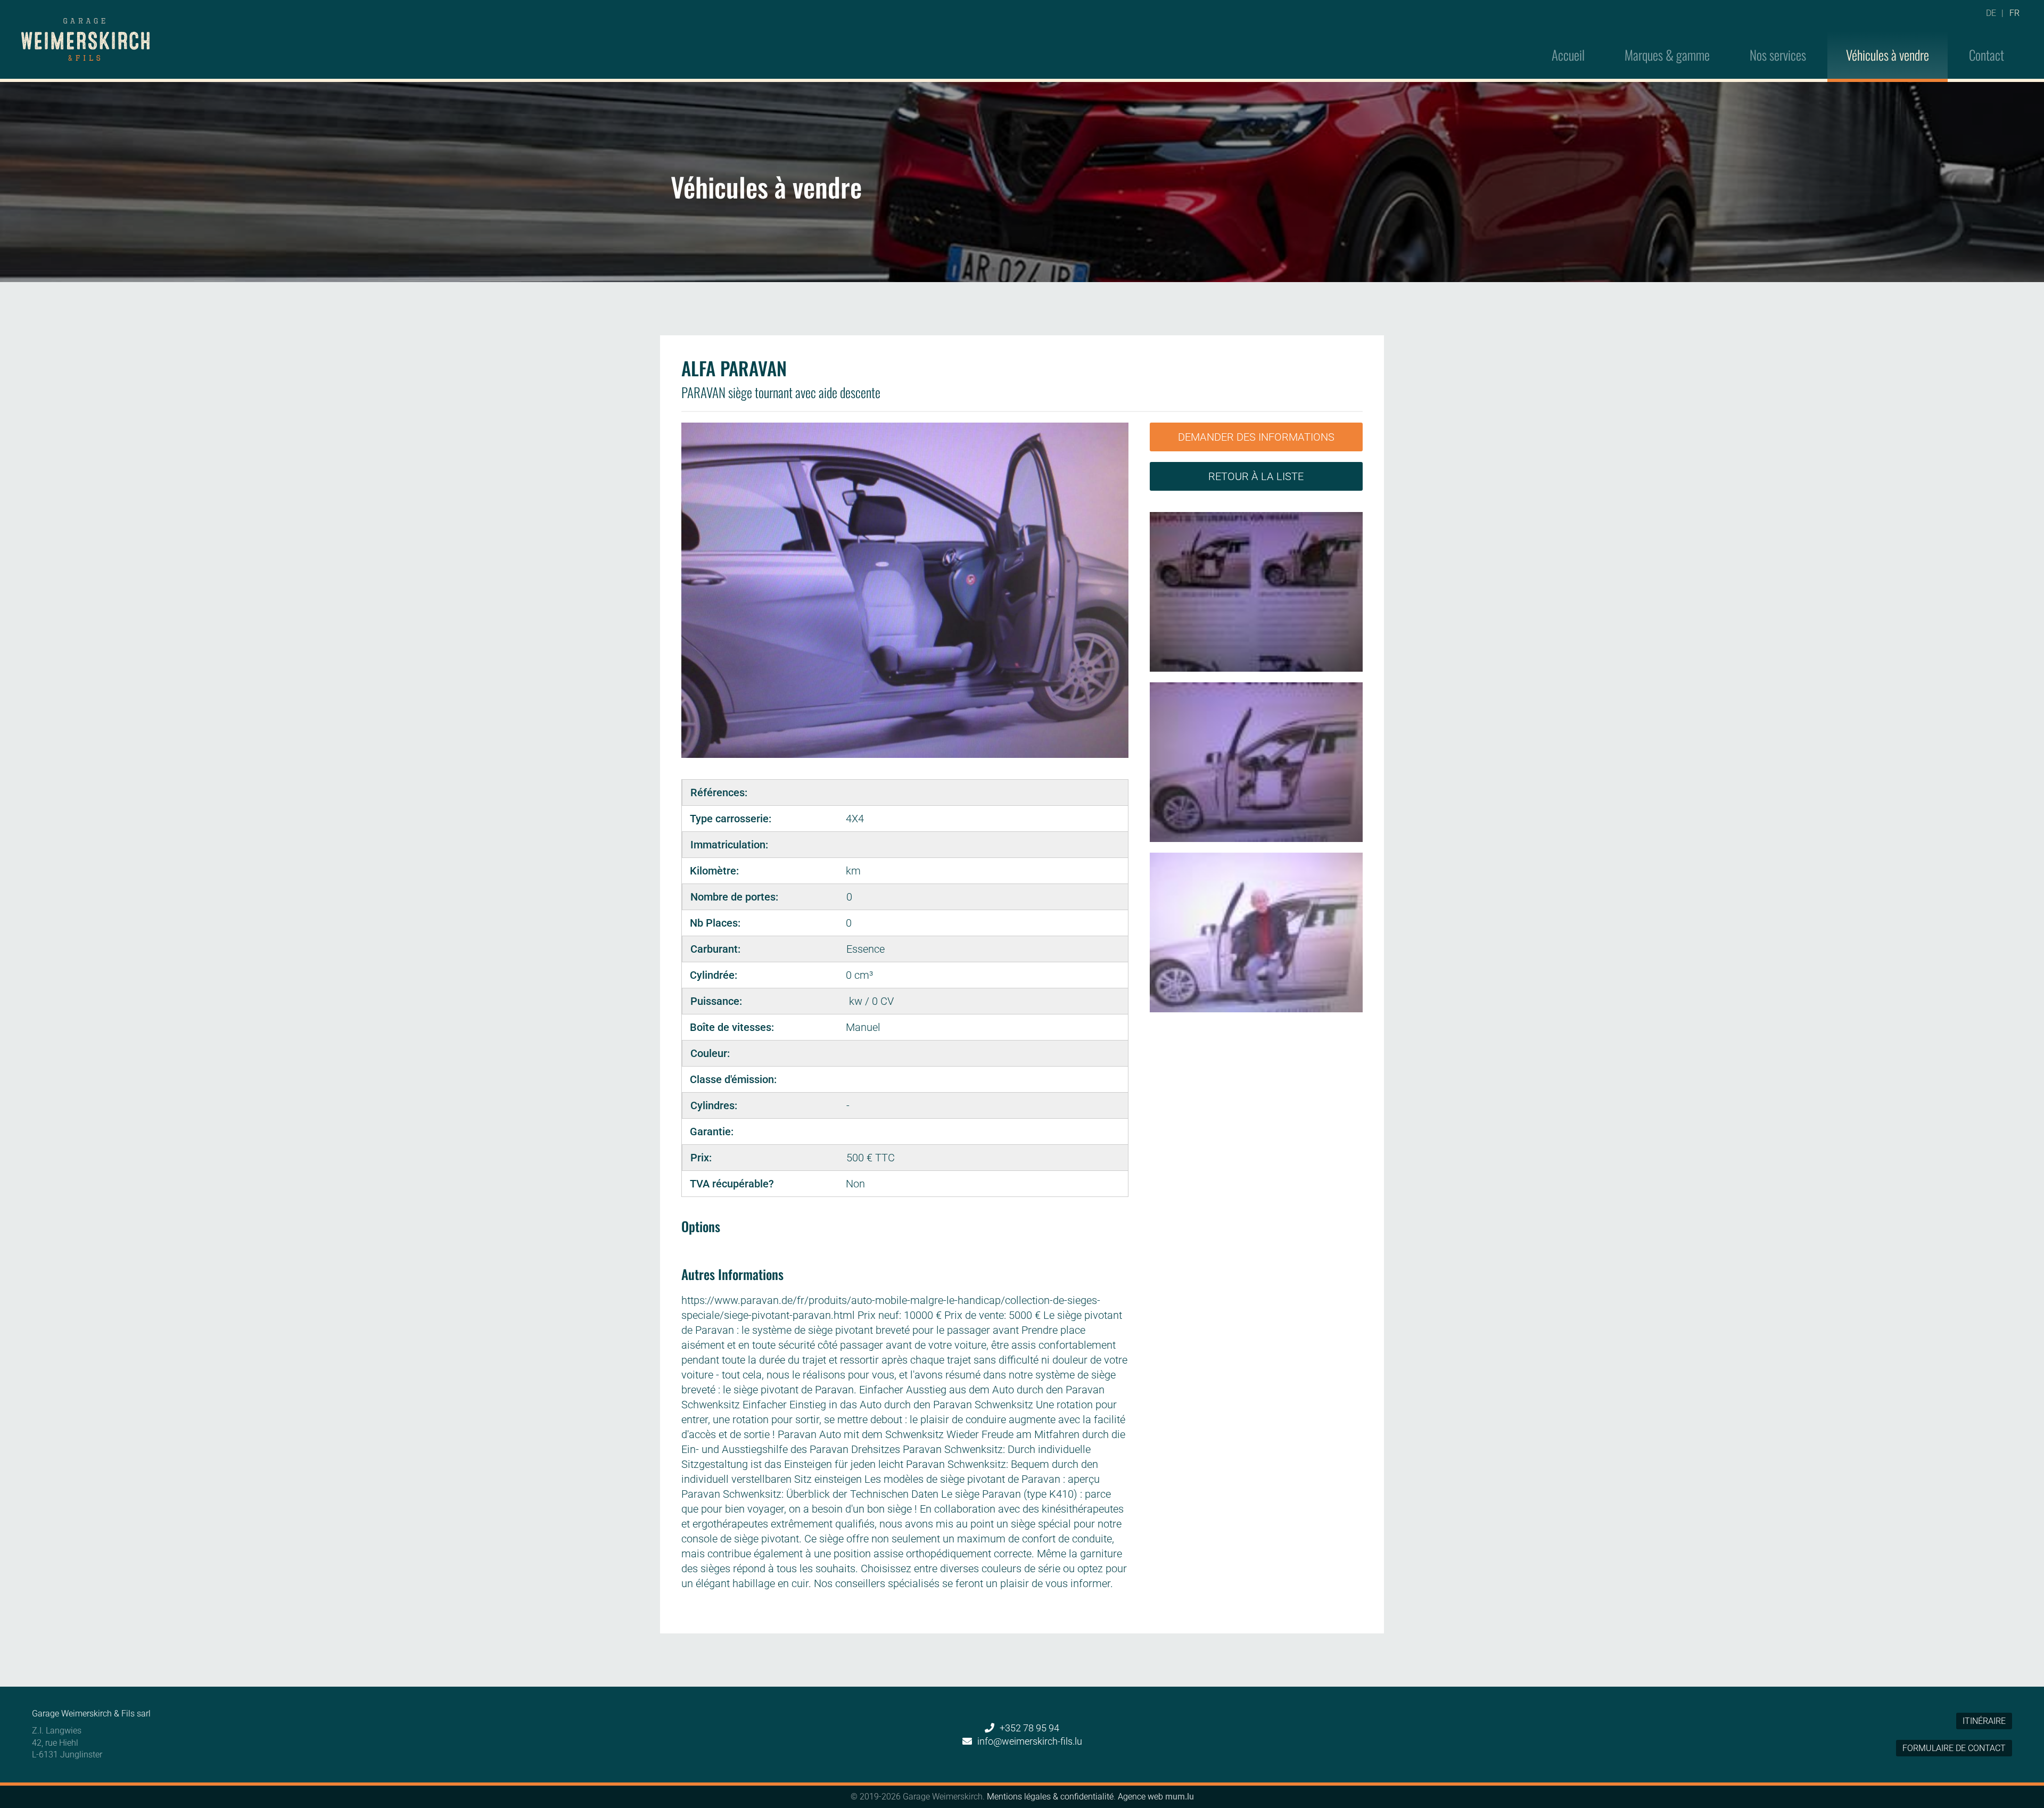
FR (2014, 13)
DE (1991, 13)
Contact (1987, 55)
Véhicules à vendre (1888, 55)
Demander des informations (1256, 437)
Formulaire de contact (1954, 1748)
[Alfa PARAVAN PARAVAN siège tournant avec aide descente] (1256, 592)
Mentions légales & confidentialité (1050, 1797)
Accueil (1568, 55)
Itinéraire (1984, 1721)
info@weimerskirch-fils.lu (1030, 1741)
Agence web (1140, 1797)
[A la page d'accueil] (85, 39)
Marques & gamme (1667, 55)
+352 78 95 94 (1029, 1728)
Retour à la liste (1256, 476)
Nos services (1778, 55)
